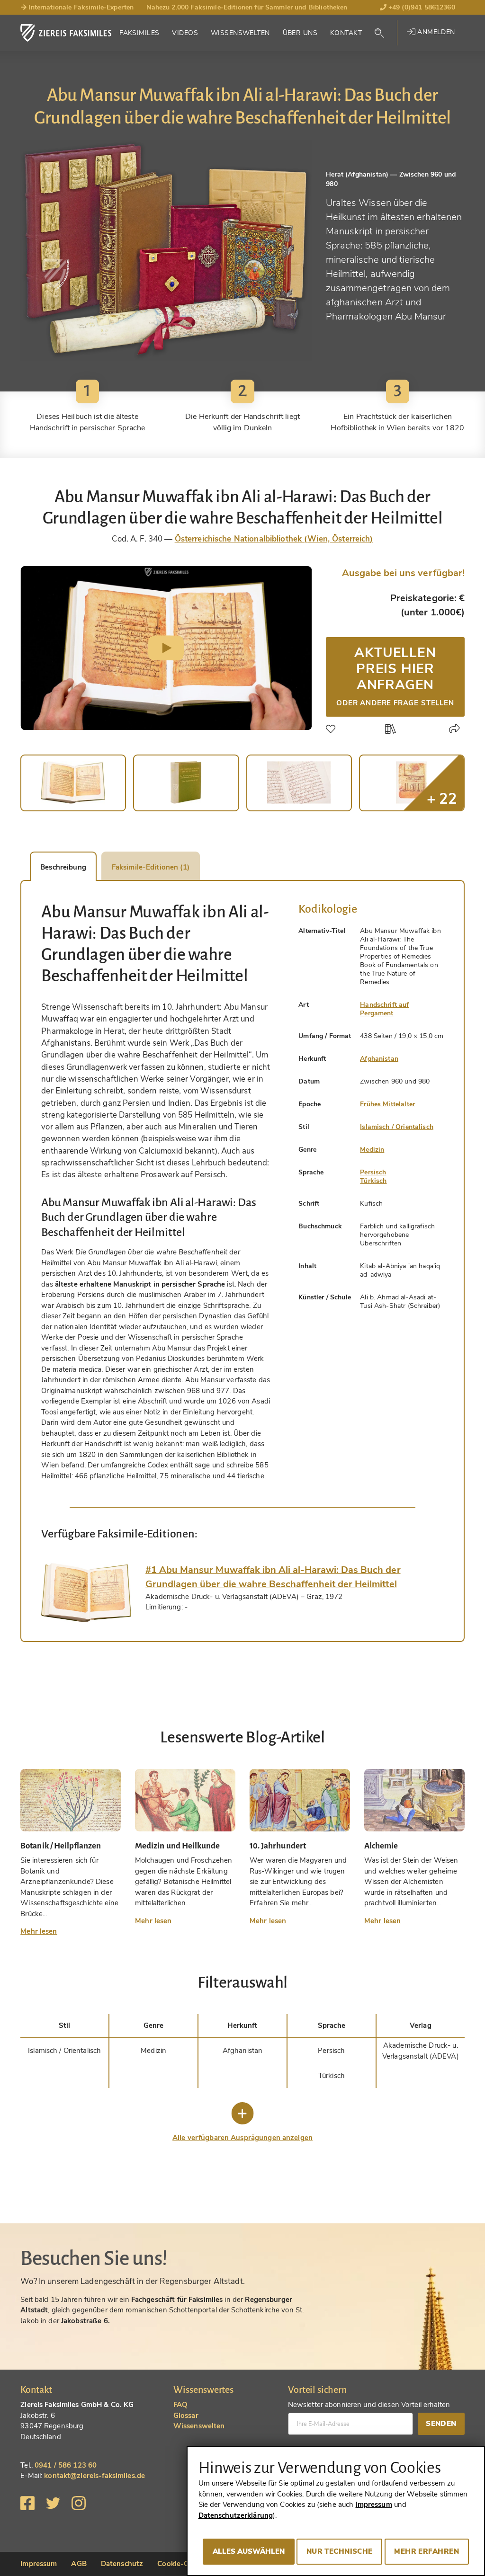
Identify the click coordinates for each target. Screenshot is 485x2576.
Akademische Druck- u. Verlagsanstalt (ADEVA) (421, 2051)
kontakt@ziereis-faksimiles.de (94, 2476)
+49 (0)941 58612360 (421, 7)
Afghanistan (379, 1059)
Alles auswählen (249, 2551)
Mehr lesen (39, 1931)
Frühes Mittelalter (387, 1104)
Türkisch (373, 1181)
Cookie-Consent (184, 2564)
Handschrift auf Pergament (384, 1009)
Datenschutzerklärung (236, 2515)
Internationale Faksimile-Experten (80, 7)
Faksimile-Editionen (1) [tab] (151, 867)
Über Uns (300, 33)
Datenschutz (122, 2564)
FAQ (180, 2405)
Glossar (186, 2416)
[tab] (86, 1593)
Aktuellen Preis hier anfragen (395, 675)
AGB (79, 2564)
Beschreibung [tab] (63, 867)
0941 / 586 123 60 (66, 2465)
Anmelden (435, 32)
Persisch (373, 1172)
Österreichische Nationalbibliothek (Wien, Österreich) (274, 539)
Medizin (372, 1150)
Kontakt (346, 33)
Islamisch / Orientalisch (397, 1127)
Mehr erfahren (427, 2551)
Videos (185, 33)
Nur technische (340, 2551)
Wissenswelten (240, 33)
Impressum (39, 2564)
